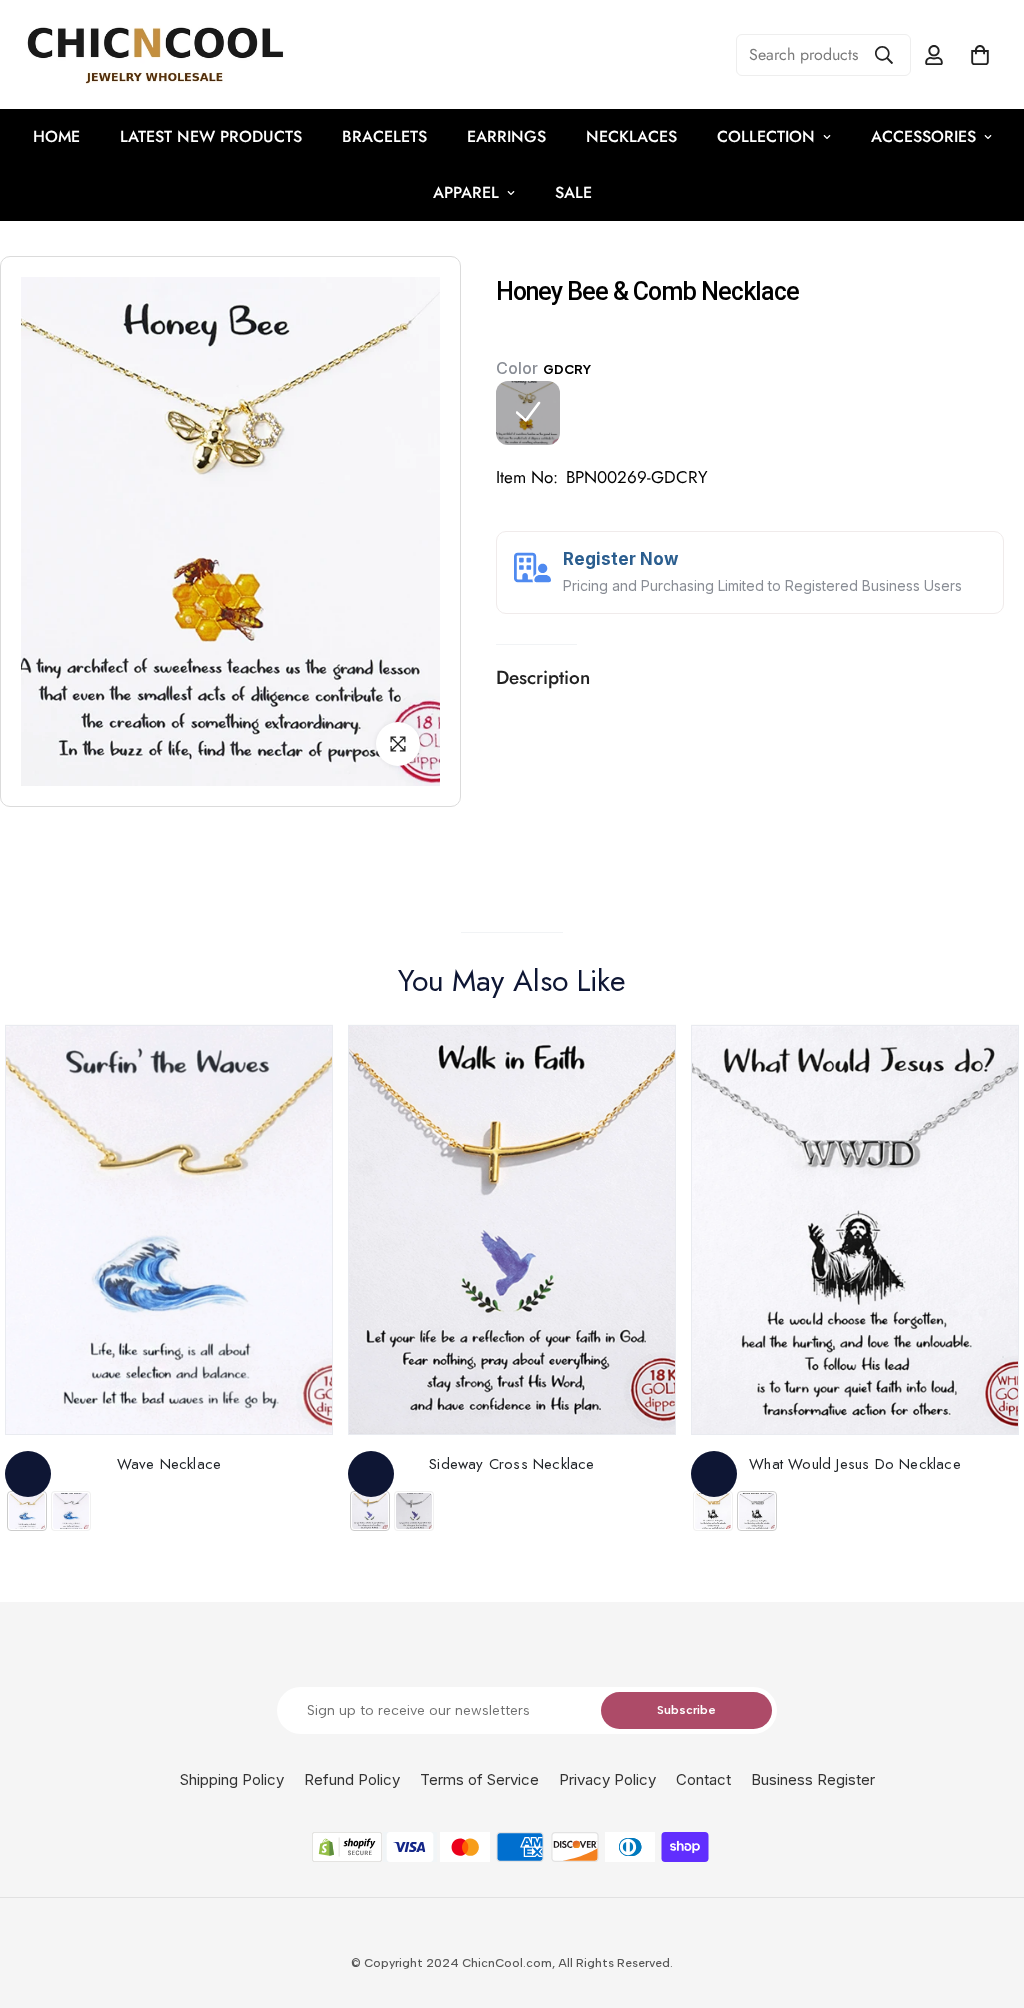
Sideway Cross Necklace (511, 1464)
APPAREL (466, 192)
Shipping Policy (232, 1779)
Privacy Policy (607, 1779)
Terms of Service (479, 1779)
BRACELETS (384, 136)
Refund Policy (352, 1779)
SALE (573, 192)
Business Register (813, 1779)
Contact (703, 1779)
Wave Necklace (169, 1464)
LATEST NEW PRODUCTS (211, 136)
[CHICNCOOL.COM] (155, 54)
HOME (56, 136)
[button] (980, 55)
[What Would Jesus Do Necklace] (855, 1230)
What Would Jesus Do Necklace (855, 1464)
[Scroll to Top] (985, 1899)
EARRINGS (506, 136)
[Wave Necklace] (169, 1230)
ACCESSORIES (923, 136)
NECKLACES (631, 136)
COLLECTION (766, 136)
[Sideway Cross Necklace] (512, 1230)
